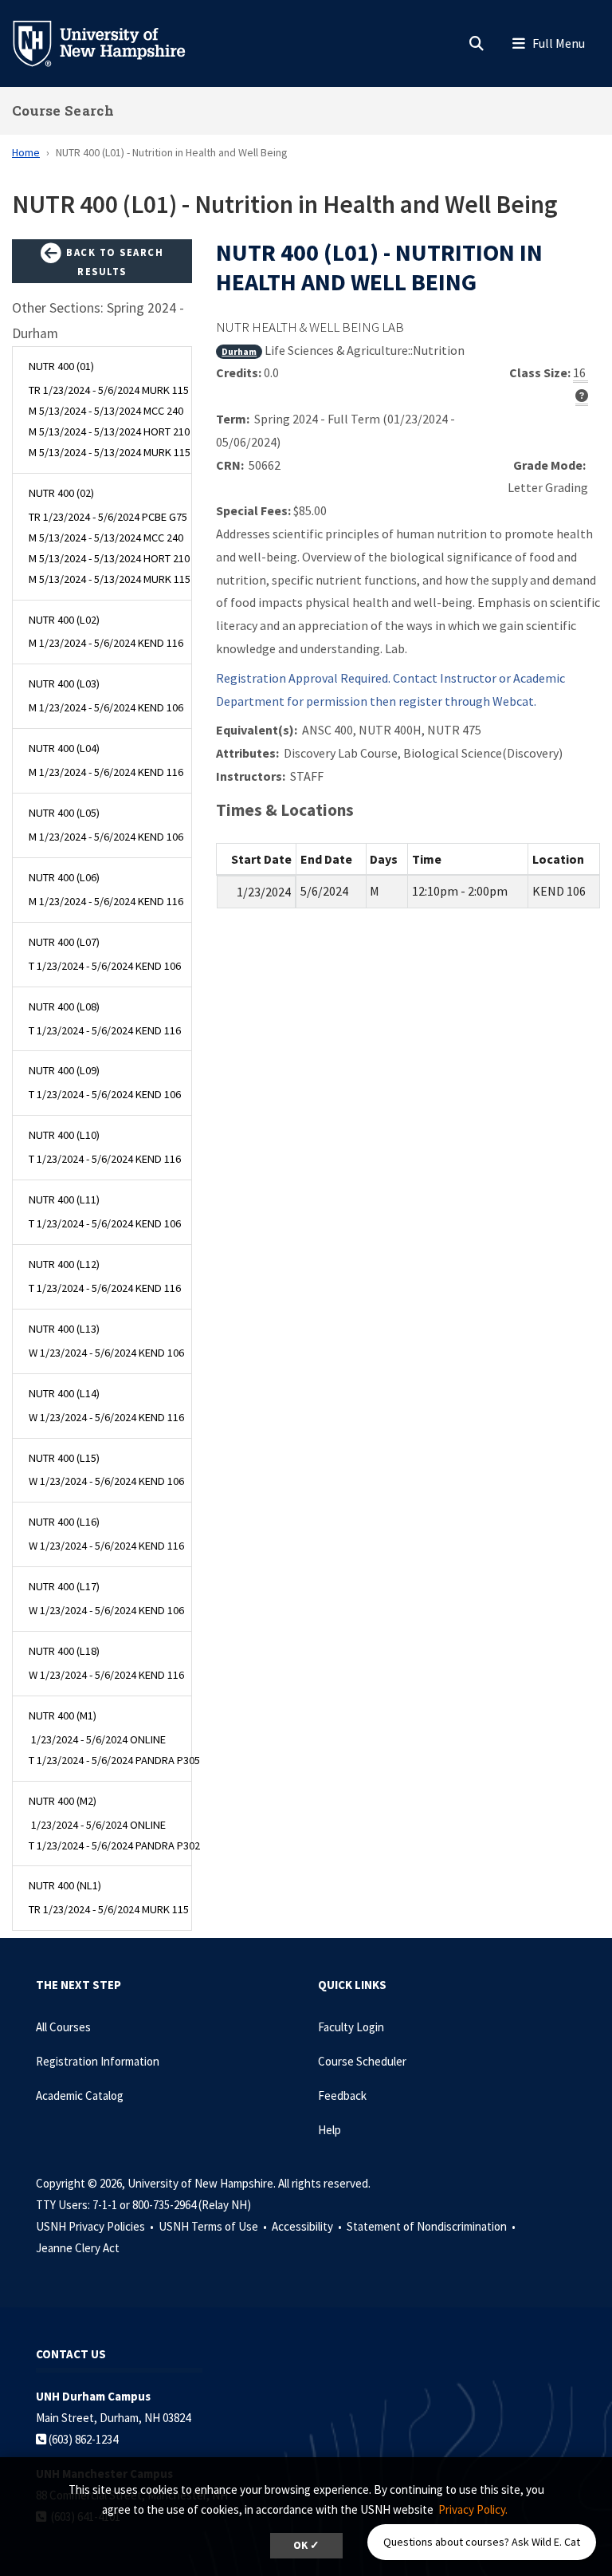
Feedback (342, 2095)
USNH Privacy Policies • (96, 2226)
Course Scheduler (362, 2061)
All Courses (63, 2027)
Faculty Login (351, 2027)
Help (330, 2130)
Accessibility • (308, 2226)
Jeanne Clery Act (78, 2248)
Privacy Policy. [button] (473, 2509)
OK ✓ (306, 2545)
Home (26, 152)
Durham (239, 351)
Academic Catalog (80, 2095)
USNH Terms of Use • (214, 2226)
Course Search (63, 110)
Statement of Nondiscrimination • (432, 2226)
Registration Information (98, 2061)
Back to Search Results (114, 262)
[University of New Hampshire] (112, 42)
